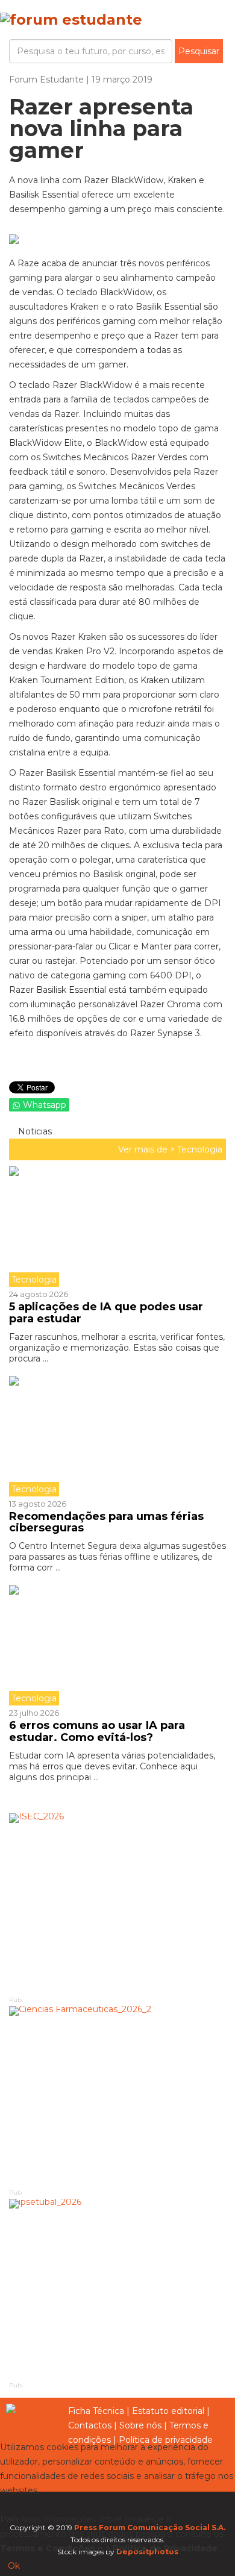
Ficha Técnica (96, 2411)
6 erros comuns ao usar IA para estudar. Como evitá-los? (97, 1731)
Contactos (90, 2425)
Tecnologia (200, 1149)
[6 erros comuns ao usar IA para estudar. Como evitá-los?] (117, 1645)
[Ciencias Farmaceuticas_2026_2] (117, 2096)
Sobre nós (140, 2425)
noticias (34, 1131)
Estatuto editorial (168, 2411)
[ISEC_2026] (117, 1904)
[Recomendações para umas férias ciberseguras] (117, 1436)
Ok (14, 2566)
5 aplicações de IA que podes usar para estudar (106, 1313)
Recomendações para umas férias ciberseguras (106, 1522)
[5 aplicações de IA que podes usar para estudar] (117, 1227)
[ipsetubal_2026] (117, 2289)
